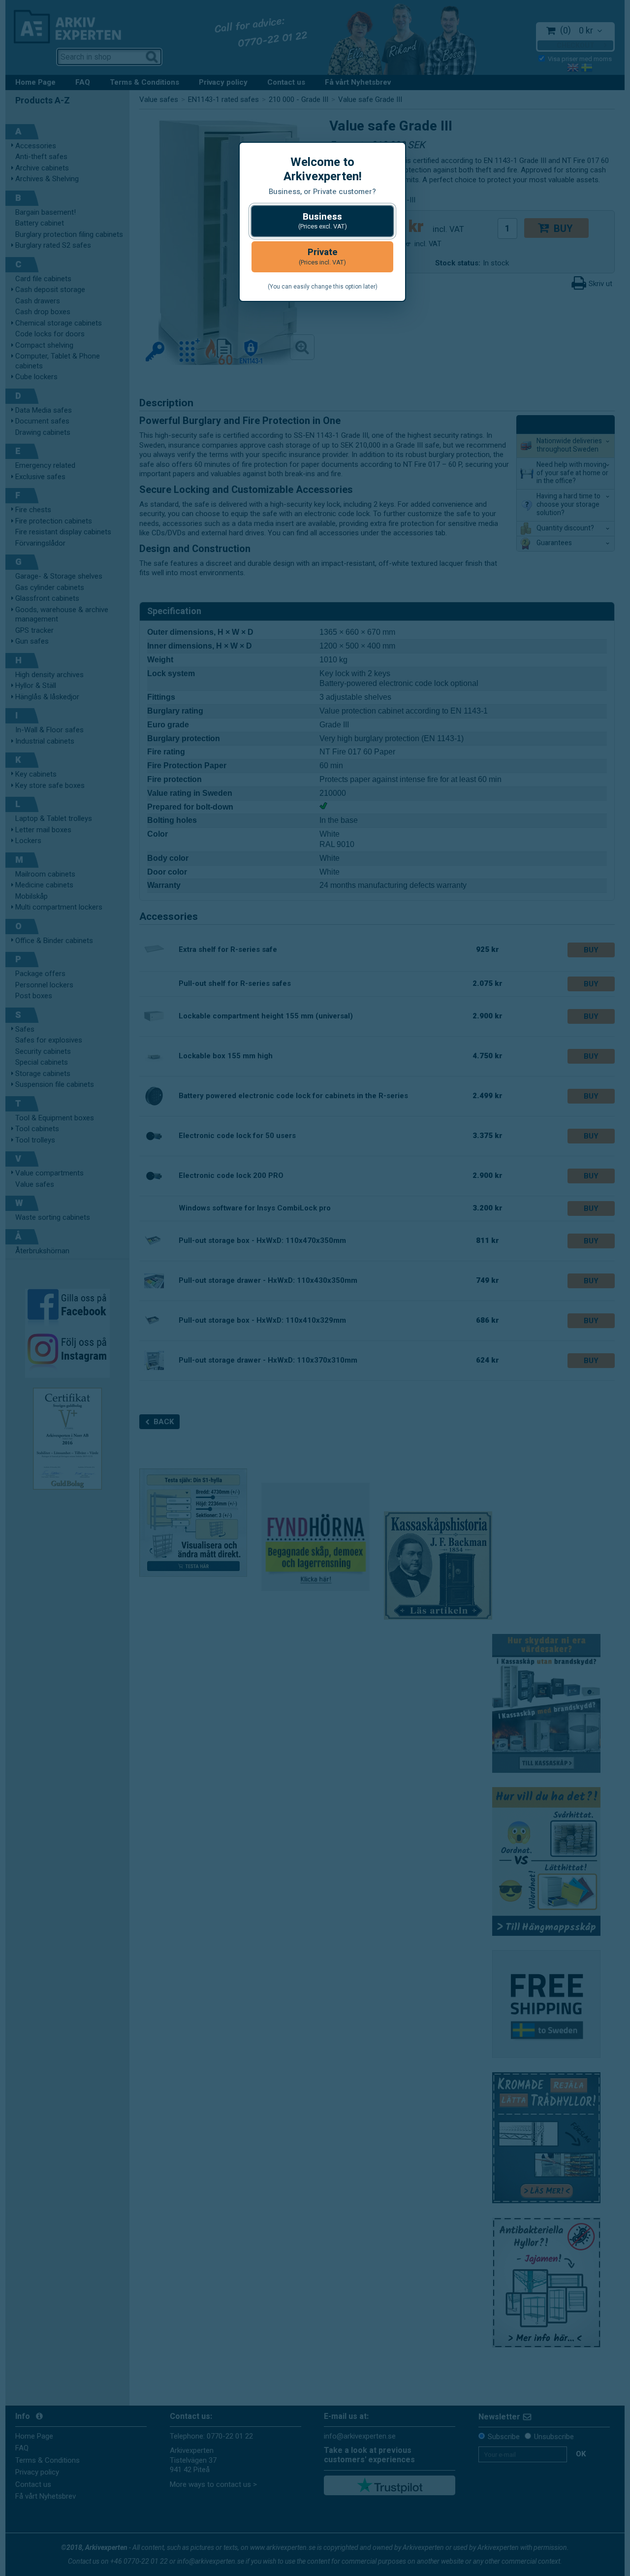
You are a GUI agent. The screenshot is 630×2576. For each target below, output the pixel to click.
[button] (322, 221)
